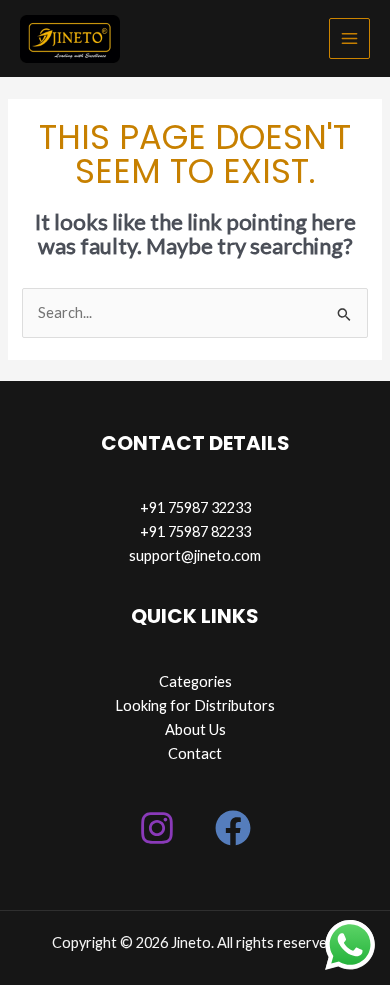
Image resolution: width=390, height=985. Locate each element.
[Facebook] (233, 828)
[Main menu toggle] (349, 38)
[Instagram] (157, 828)
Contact (195, 753)
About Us (195, 729)
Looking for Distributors (195, 705)
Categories (195, 681)
